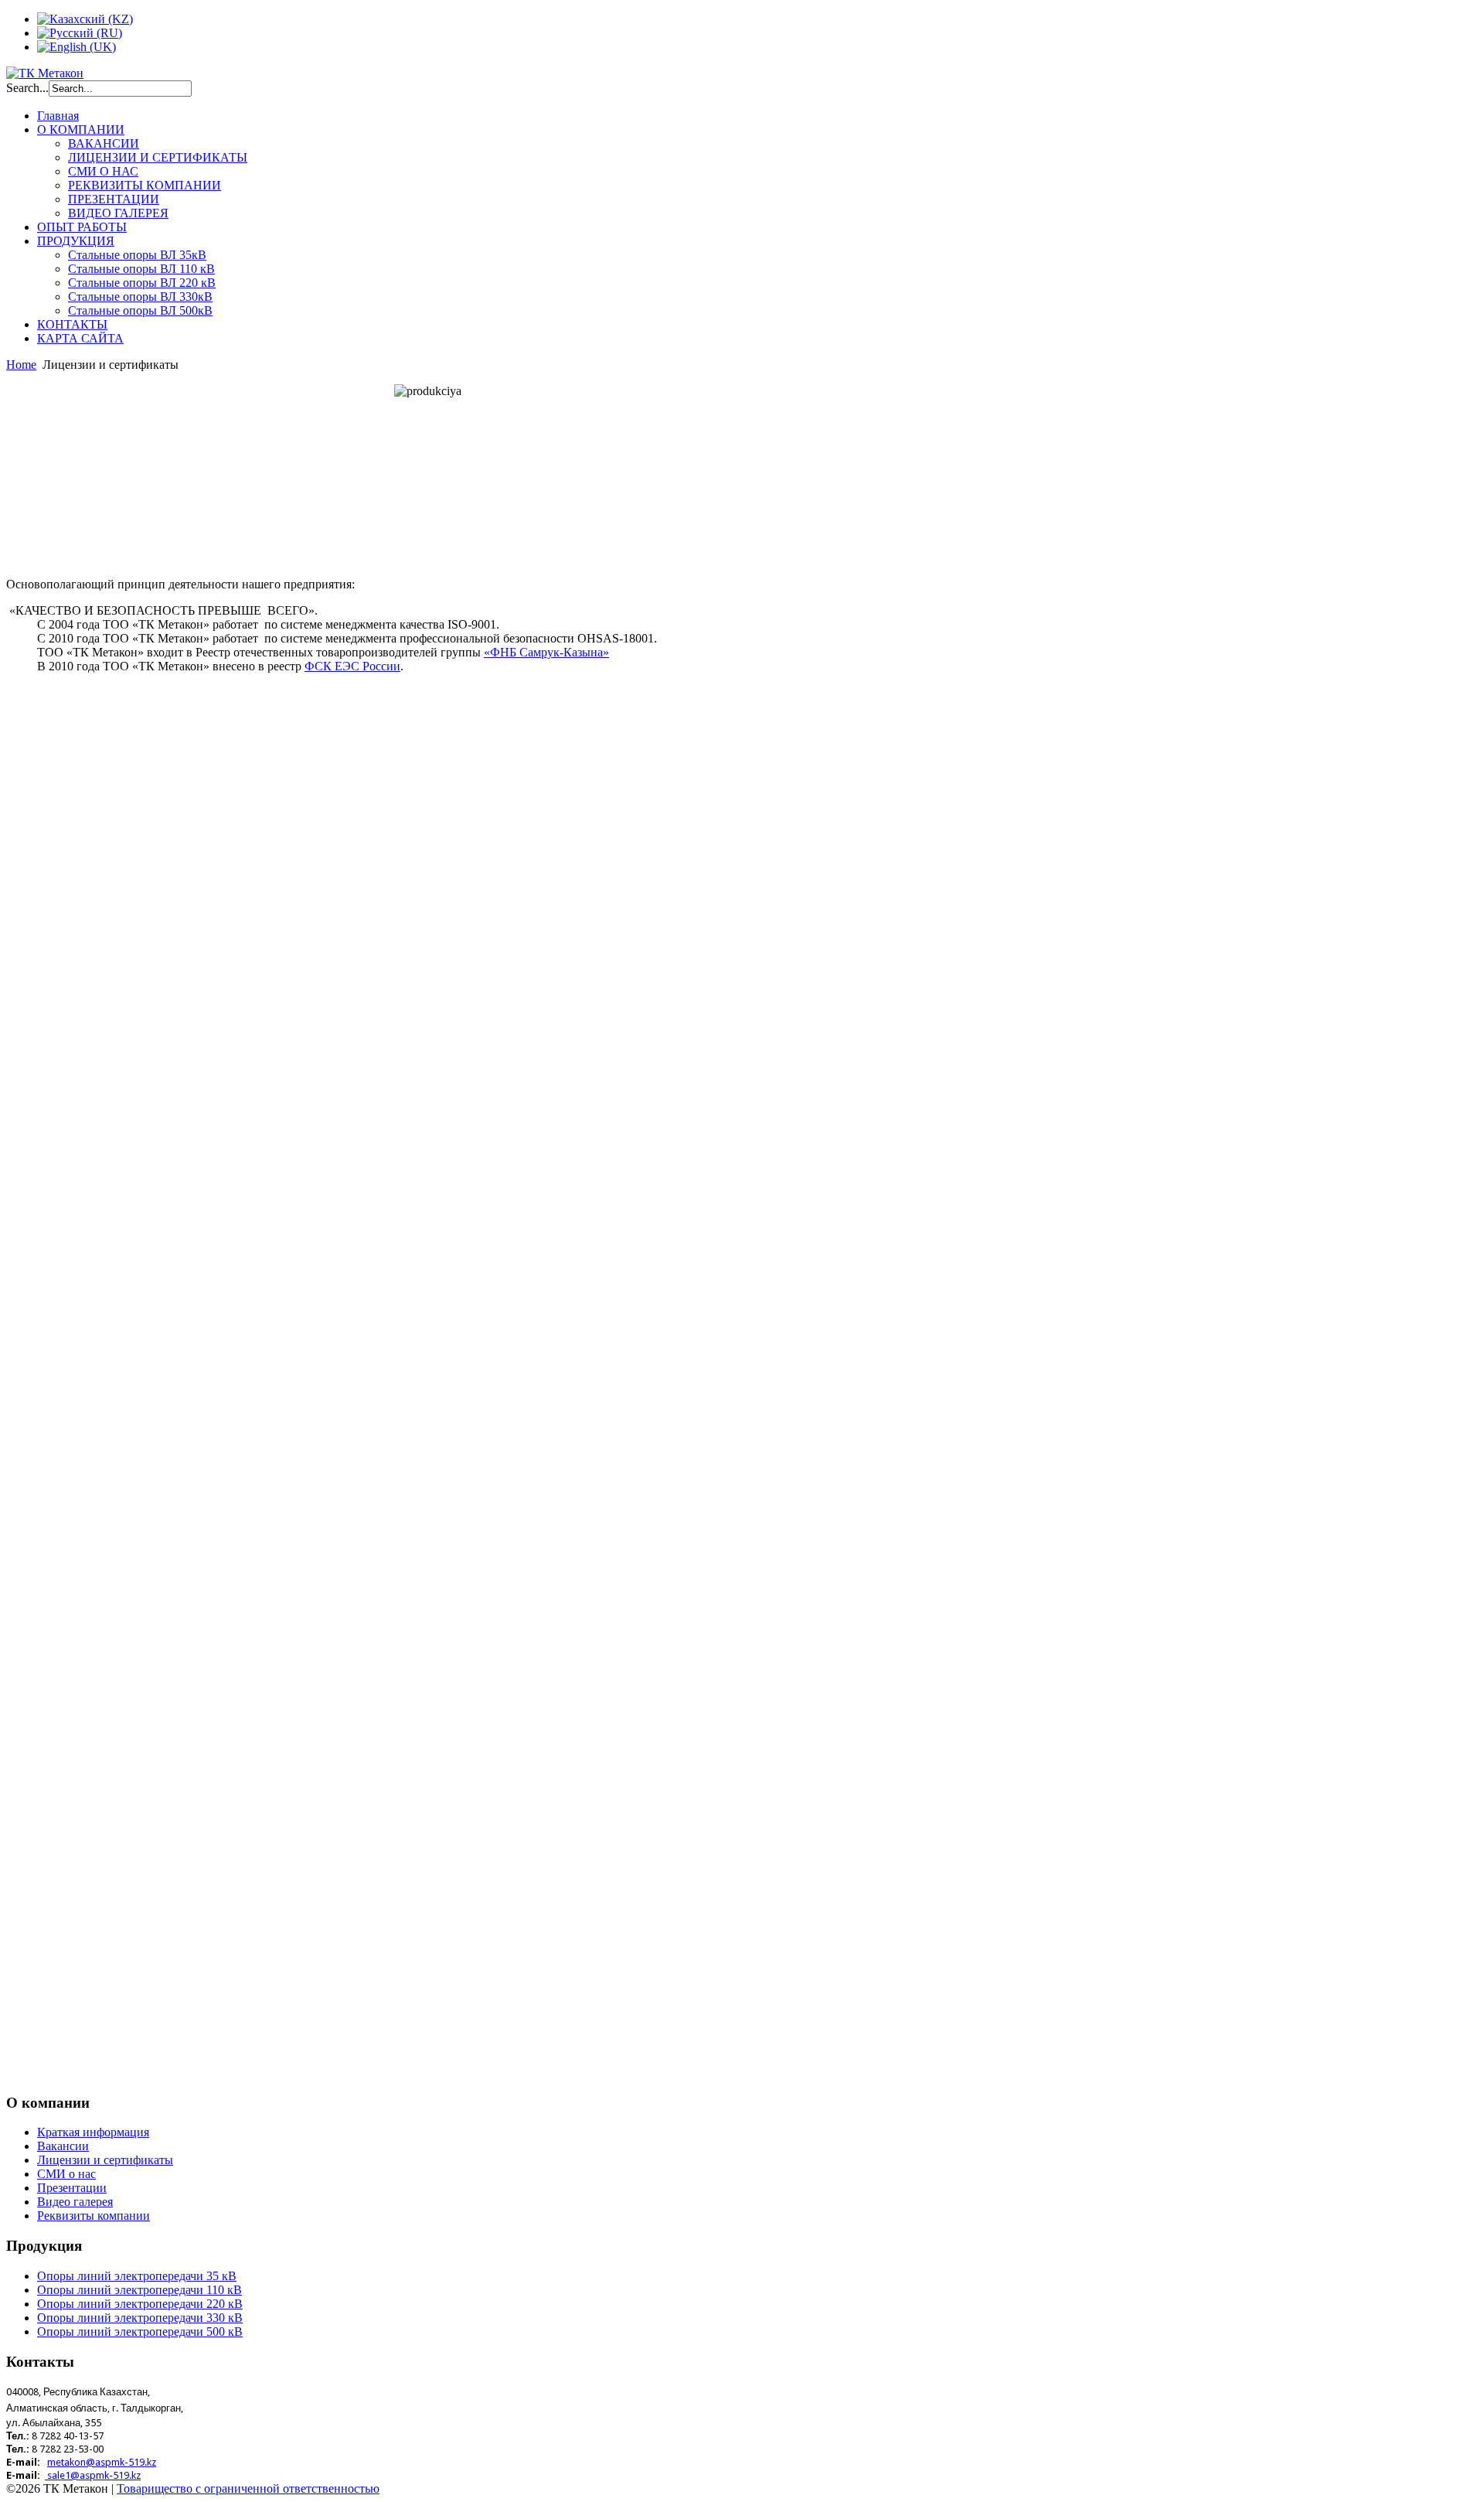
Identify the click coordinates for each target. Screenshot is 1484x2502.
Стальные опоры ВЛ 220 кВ (142, 283)
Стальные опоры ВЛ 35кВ (137, 255)
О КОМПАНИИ (81, 130)
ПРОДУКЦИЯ (76, 241)
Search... (27, 88)
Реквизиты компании (94, 2216)
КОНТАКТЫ (72, 324)
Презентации (72, 2188)
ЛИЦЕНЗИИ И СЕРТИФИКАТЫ (158, 157)
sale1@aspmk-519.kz (94, 2475)
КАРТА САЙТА (80, 338)
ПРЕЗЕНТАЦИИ (114, 199)
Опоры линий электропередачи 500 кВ (140, 2332)
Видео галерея (75, 2202)
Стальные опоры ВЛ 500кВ (140, 310)
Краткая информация (93, 2132)
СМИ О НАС (103, 171)
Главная (58, 116)
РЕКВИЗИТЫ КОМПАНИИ (145, 185)
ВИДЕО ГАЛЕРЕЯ (118, 213)
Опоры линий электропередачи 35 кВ (137, 2276)
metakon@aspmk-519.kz (102, 2462)
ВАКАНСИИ (104, 143)
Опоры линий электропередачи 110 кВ (140, 2290)
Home (21, 365)
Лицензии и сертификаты (105, 2160)
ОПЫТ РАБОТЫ (82, 227)
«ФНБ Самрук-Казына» (546, 652)
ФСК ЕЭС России (352, 666)
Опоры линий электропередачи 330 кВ (140, 2318)
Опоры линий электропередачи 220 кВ (140, 2304)
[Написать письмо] (46, 2475)
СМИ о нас (66, 2174)
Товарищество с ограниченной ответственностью (248, 2488)
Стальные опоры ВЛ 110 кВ (141, 269)
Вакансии (63, 2146)
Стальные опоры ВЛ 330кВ (140, 297)
